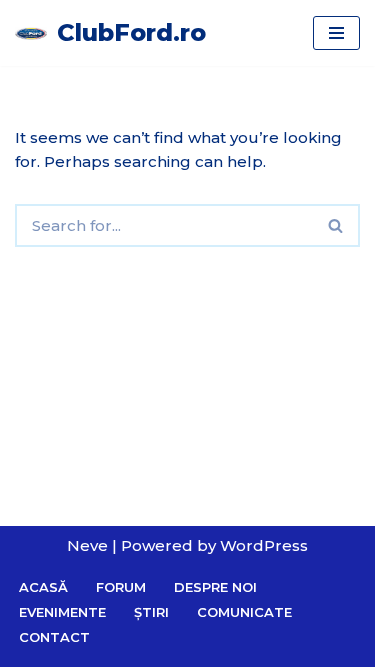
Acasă (43, 587)
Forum (121, 587)
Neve (87, 545)
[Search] (336, 225)
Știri (151, 612)
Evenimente (62, 612)
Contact (54, 637)
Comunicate (244, 612)
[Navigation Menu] (336, 33)
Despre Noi (215, 587)
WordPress (264, 545)
